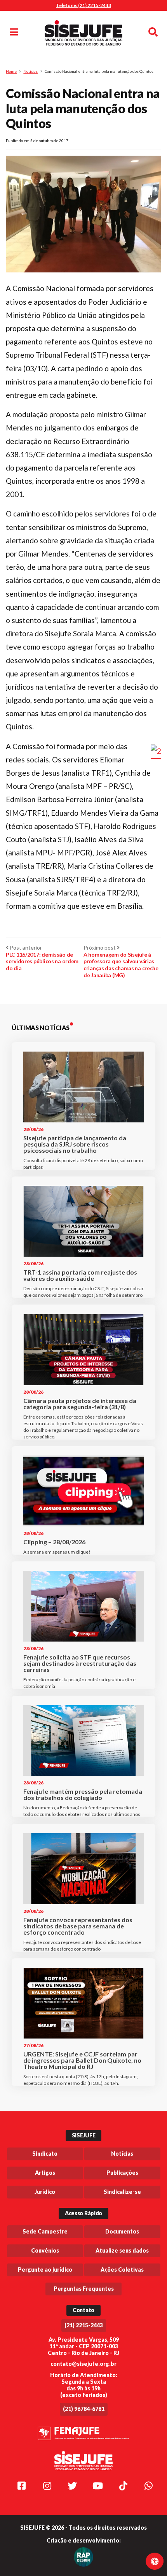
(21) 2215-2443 (84, 2325)
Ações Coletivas (122, 2270)
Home (11, 71)
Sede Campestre (45, 2231)
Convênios (45, 2250)
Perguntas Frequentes (84, 2289)
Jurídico (45, 2192)
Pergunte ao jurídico (45, 2270)
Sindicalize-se (122, 2192)
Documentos (122, 2231)
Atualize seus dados (122, 2250)
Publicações (122, 2173)
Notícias (30, 71)
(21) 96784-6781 (84, 2409)
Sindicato (45, 2154)
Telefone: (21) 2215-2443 (83, 5)
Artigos (45, 2173)
